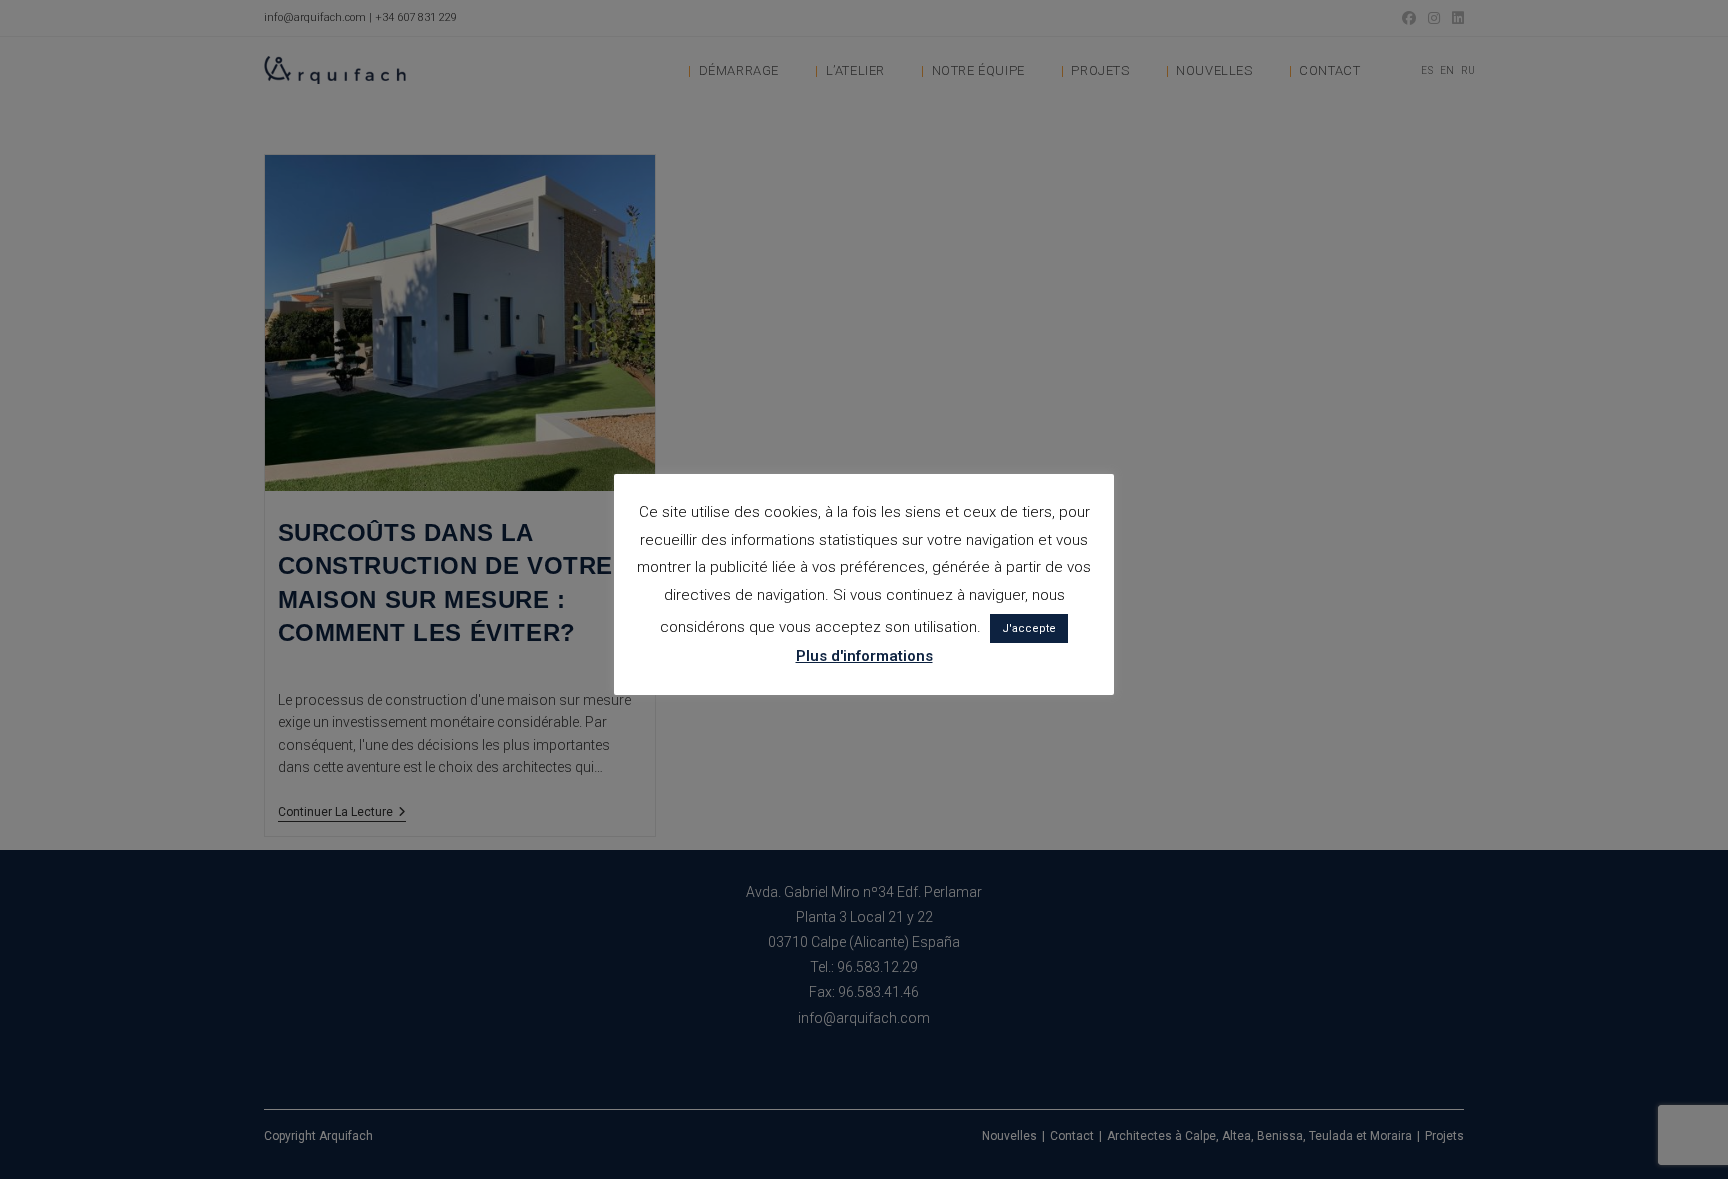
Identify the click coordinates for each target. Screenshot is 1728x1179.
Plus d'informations (864, 656)
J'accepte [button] (1029, 628)
